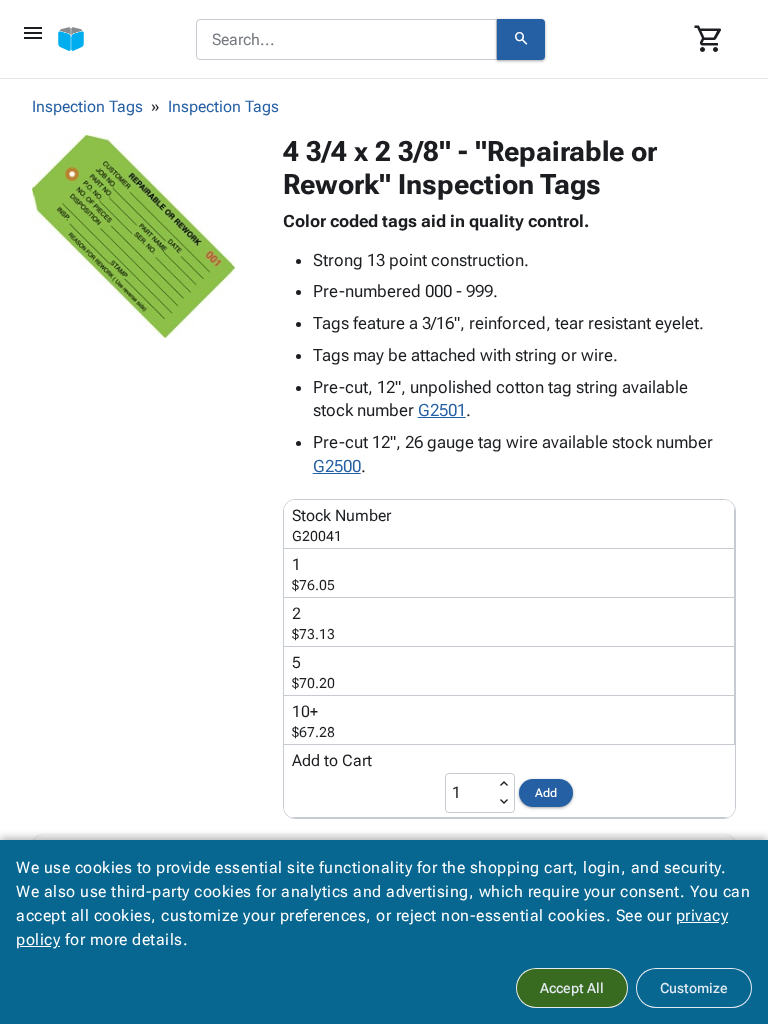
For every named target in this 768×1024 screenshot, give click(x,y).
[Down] (504, 802)
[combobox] (346, 40)
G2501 (442, 410)
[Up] (504, 784)
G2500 (337, 466)
